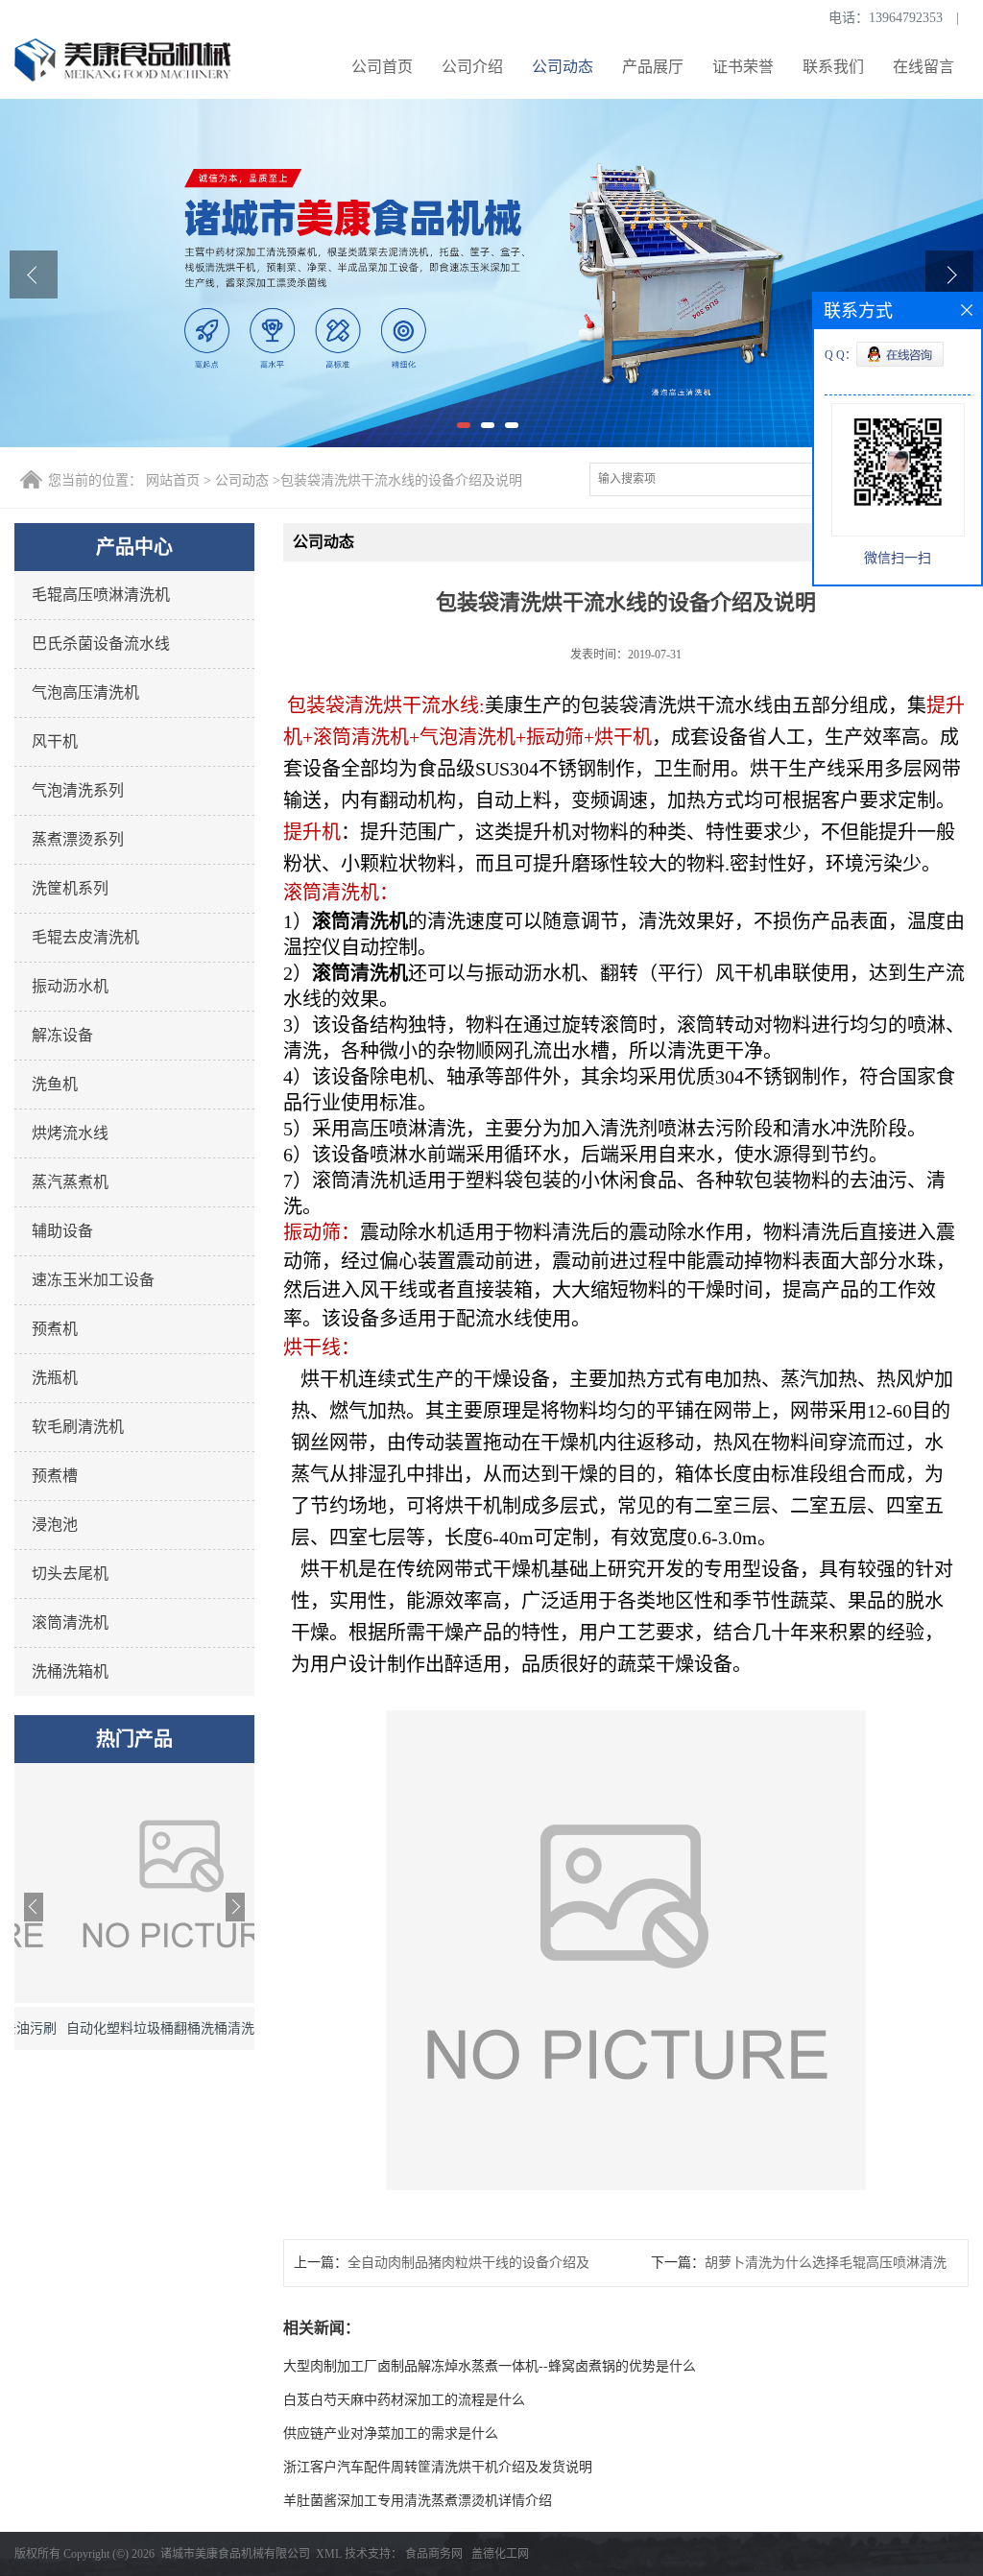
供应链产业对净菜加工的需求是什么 (391, 2433)
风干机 (55, 741)
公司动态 (563, 67)
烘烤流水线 (70, 1133)
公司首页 (382, 67)
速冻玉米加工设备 (93, 1280)
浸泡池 (55, 1525)
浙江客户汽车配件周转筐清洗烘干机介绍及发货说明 (438, 2467)
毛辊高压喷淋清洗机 (101, 595)
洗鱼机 (55, 1084)
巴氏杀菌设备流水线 (101, 644)
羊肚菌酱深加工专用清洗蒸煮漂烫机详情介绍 (418, 2501)
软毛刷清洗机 (78, 1427)
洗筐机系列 (70, 888)
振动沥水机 (70, 986)
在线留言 (923, 67)
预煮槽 (55, 1476)
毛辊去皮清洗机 (85, 937)
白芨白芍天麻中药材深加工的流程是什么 (404, 2400)
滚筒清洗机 (70, 1622)
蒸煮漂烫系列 (78, 839)
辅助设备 (62, 1231)
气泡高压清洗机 (85, 692)
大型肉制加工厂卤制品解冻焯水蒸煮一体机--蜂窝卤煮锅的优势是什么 (490, 2366)
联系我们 (833, 67)
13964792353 (906, 18)
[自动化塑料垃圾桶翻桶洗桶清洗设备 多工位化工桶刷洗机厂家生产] (134, 1999)
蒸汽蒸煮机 (70, 1182)
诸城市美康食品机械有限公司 (235, 2554)
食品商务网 (434, 2554)
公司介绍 (472, 67)
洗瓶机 (55, 1378)
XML (329, 2554)
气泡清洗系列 (78, 790)
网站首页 (173, 480)
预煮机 (55, 1329)
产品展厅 (653, 67)
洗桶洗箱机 (70, 1671)
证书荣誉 (743, 67)
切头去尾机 (70, 1574)
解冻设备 (62, 1035)
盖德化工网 (500, 2554)
